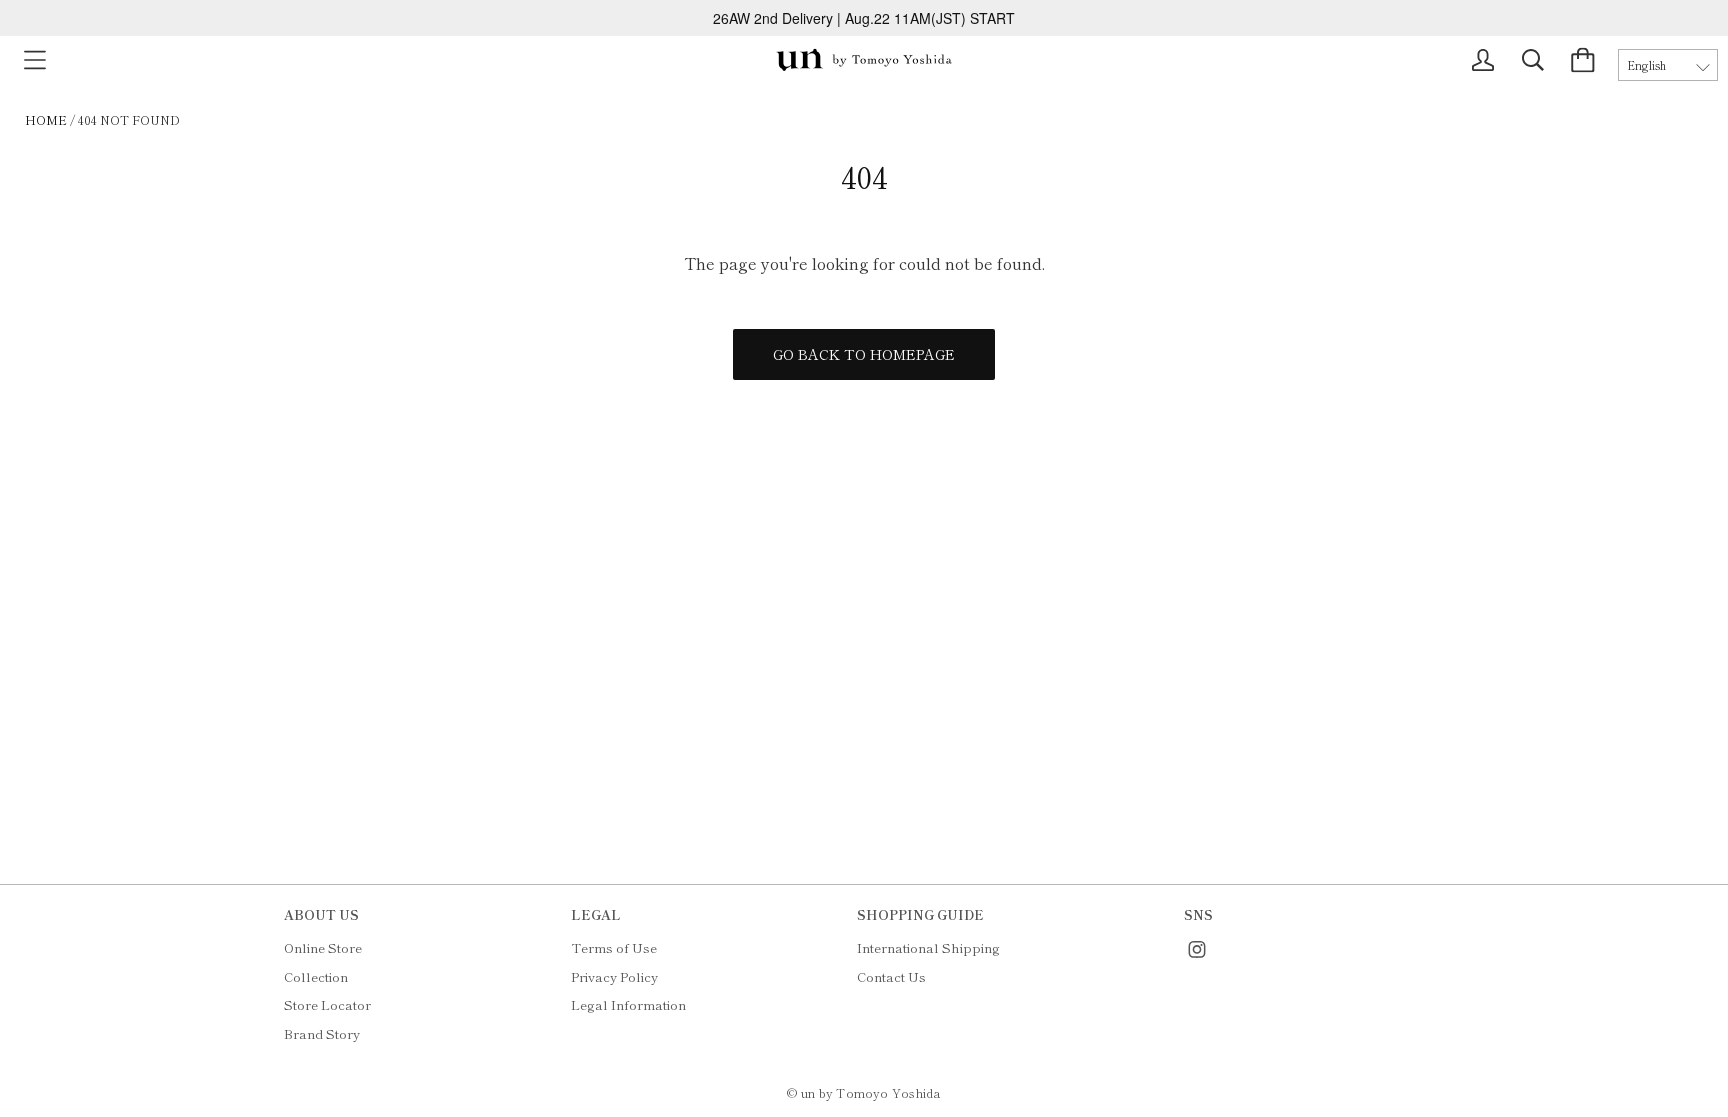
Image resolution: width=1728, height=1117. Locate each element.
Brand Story (322, 1033)
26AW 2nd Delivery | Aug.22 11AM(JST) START (864, 18)
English (1646, 65)
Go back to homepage (864, 354)
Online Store (323, 947)
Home (46, 119)
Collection (316, 976)
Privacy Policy (614, 976)
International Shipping (928, 947)
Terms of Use (614, 947)
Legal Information (628, 1004)
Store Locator (327, 1004)
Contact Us (891, 976)
